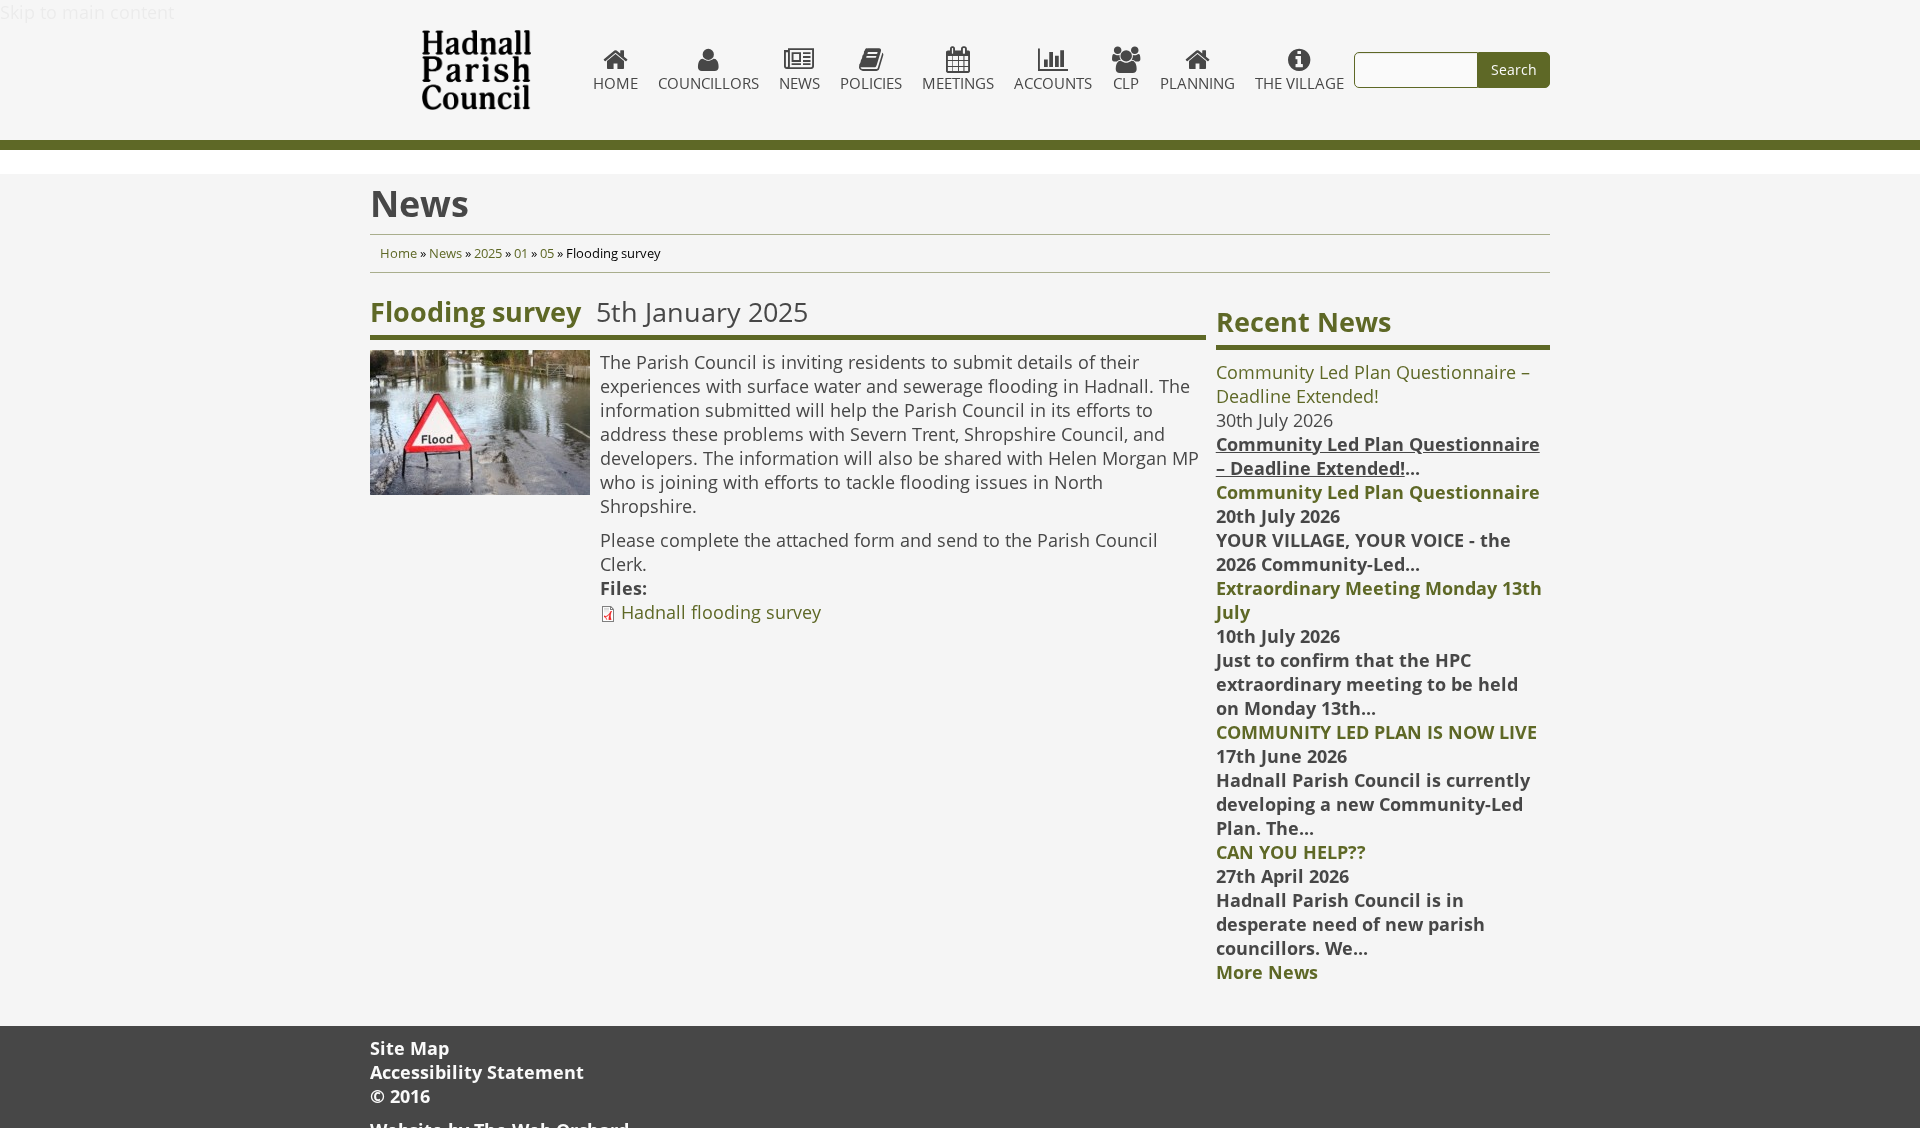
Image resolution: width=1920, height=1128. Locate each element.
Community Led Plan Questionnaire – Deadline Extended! (1373, 384)
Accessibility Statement (477, 1072)
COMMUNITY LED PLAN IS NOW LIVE (1376, 732)
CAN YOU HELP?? (1291, 852)
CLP (1126, 83)
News (799, 83)
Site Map (409, 1048)
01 (521, 253)
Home (615, 83)
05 (547, 253)
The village (1299, 83)
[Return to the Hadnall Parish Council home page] (476, 70)
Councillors (708, 83)
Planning (1197, 83)
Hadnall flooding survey (721, 612)
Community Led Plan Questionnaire (1378, 492)
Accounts (1053, 83)
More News (1267, 972)
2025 (488, 253)
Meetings (958, 83)
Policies (871, 83)
